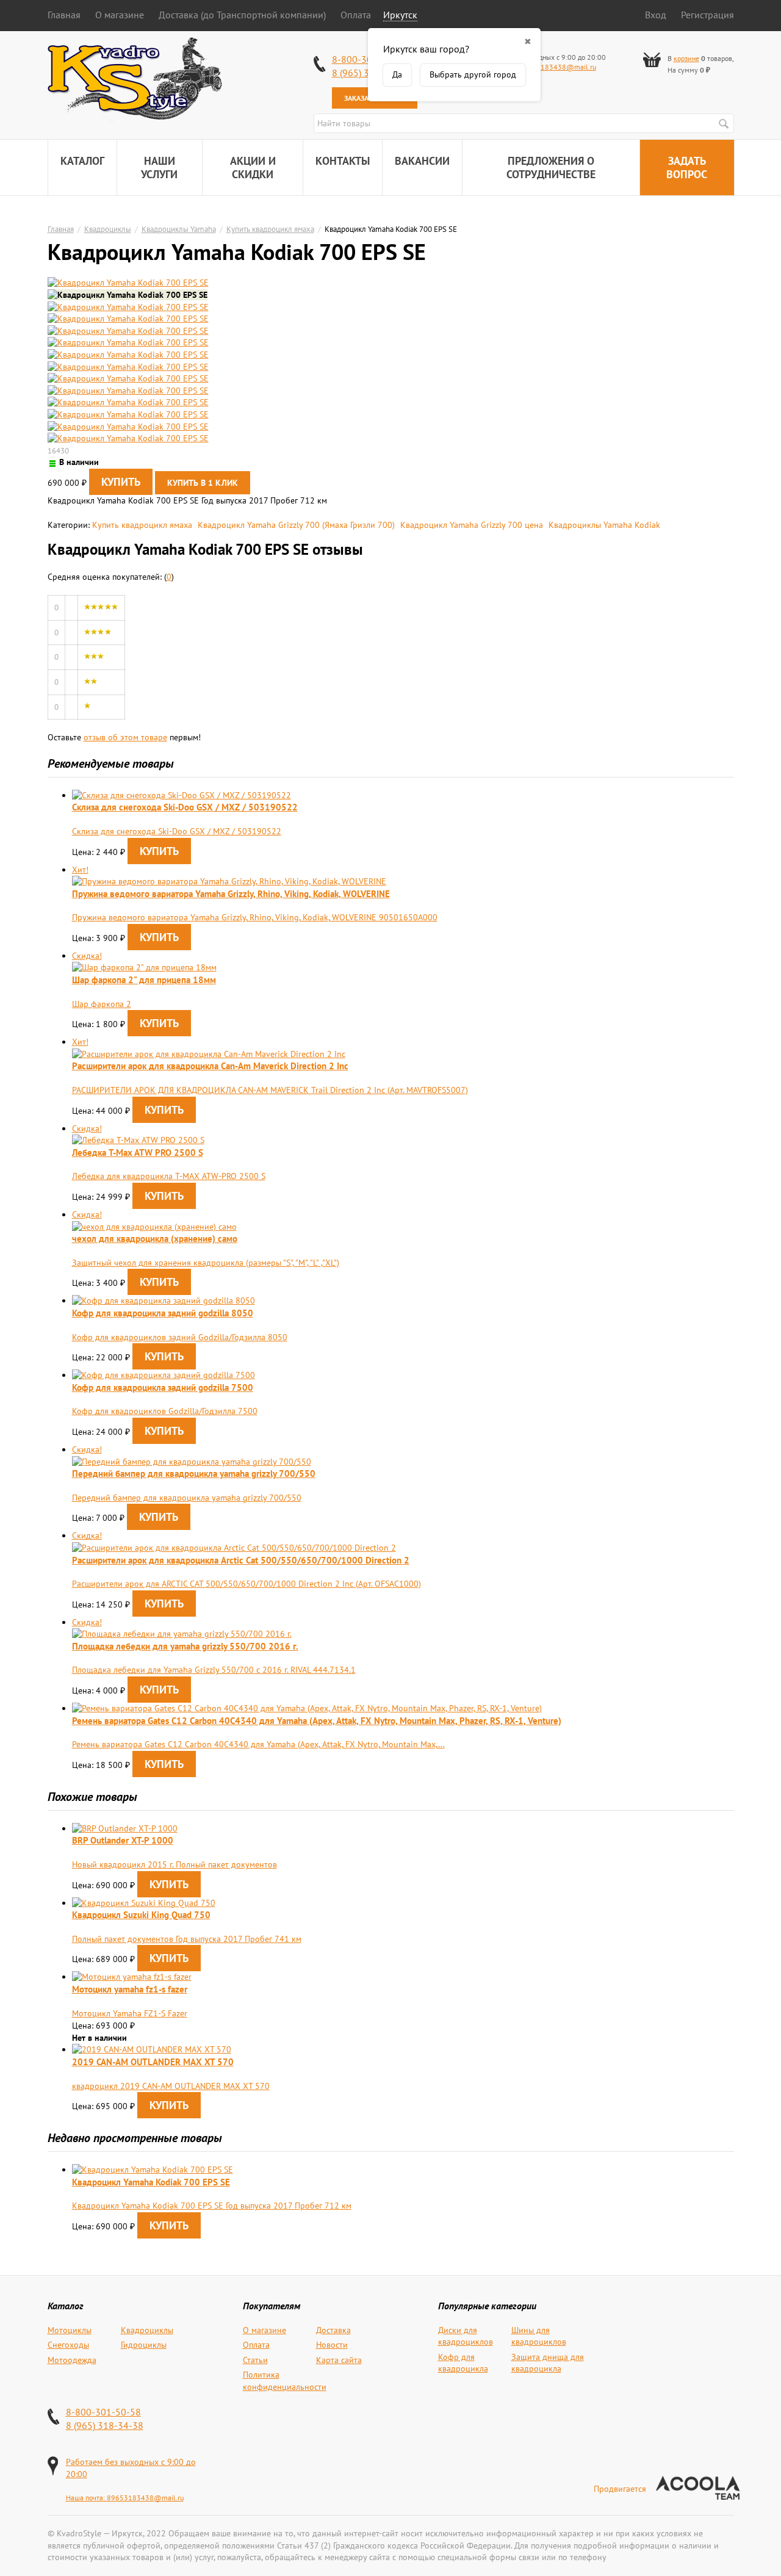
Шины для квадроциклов (539, 2336)
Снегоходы (68, 2345)
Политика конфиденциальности (285, 2381)
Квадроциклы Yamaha (179, 229)
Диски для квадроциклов (466, 2336)
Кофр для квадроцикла (463, 2363)
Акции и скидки (253, 168)
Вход (656, 15)
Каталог (82, 161)
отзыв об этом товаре (125, 737)
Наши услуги (159, 168)
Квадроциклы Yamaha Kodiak (604, 525)
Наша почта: (86, 2498)
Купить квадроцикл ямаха (270, 229)
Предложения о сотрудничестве (551, 168)
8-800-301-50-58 (103, 2412)
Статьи (255, 2360)
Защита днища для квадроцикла (548, 2363)
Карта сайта (339, 2360)
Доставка (333, 2330)
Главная (64, 15)
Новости (332, 2345)
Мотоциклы (70, 2330)
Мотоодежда (72, 2360)
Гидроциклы (144, 2345)
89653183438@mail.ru (558, 67)
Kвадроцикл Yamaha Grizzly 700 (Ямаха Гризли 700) (296, 525)
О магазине (120, 15)
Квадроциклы (108, 229)
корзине (686, 58)
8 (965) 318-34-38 (105, 2425)
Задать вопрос (687, 168)
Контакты (343, 161)
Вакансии (422, 161)
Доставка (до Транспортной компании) (242, 15)
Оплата (356, 15)
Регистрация (707, 15)
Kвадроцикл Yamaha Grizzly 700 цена (472, 525)
